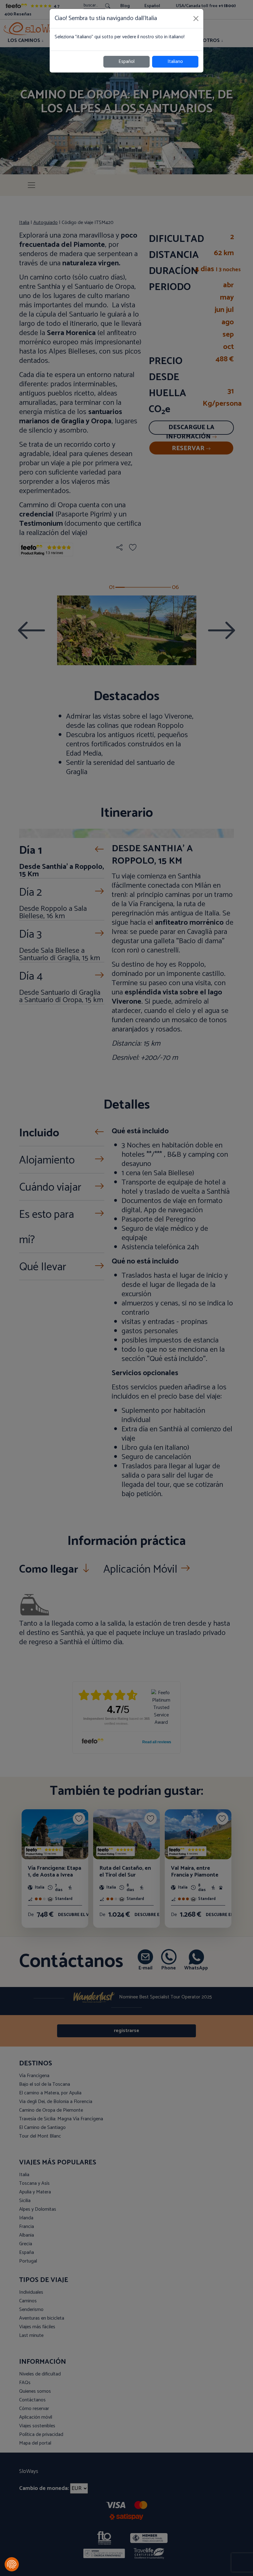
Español (126, 62)
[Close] (196, 19)
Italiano (175, 62)
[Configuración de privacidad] (12, 2564)
